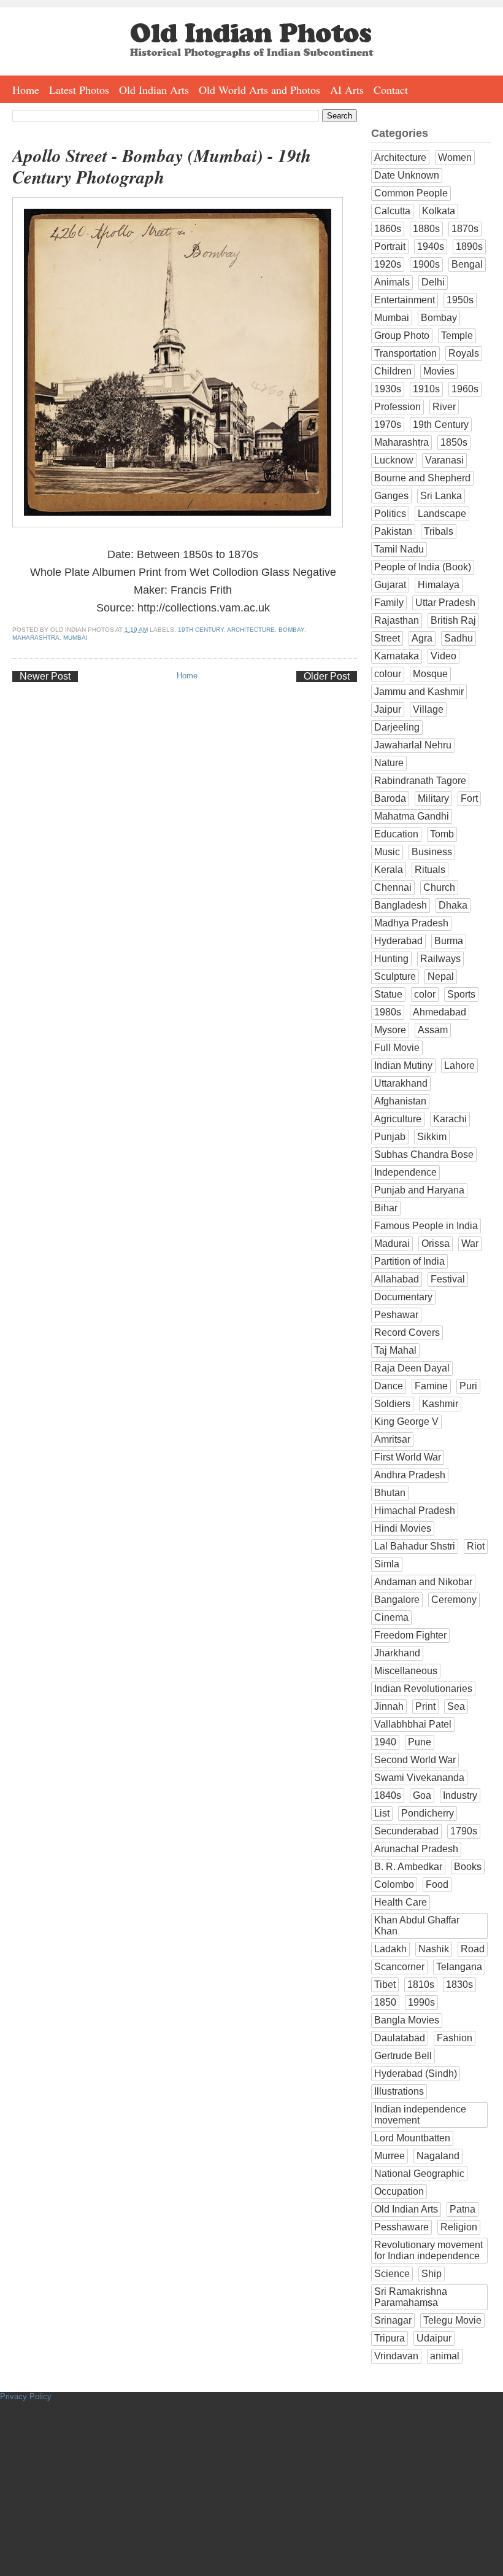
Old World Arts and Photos (259, 90)
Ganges (391, 496)
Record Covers (407, 1333)
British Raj (453, 620)
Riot (476, 1546)
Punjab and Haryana (419, 1190)
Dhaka (453, 905)
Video (443, 656)
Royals (464, 353)
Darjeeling (397, 727)
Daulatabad (400, 2038)
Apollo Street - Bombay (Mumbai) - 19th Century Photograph (162, 166)
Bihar (386, 1208)
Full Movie (397, 1048)
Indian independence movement (420, 2115)
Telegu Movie (452, 2320)
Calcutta (392, 211)
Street (387, 638)
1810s (421, 1984)
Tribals (439, 531)
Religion (459, 2227)
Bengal (467, 264)
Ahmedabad (440, 1012)
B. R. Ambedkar (408, 1867)
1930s (388, 389)
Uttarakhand (401, 1083)
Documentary (403, 1297)
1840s (388, 1795)
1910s (426, 389)
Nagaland (438, 2156)
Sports (461, 994)
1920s (388, 264)
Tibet (385, 1984)
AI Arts (347, 90)
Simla (387, 1564)
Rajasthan (397, 620)
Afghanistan (400, 1101)
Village (428, 709)
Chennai (393, 887)
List (382, 1813)
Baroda (390, 798)
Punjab (390, 1137)
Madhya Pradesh (411, 923)
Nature (389, 763)
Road (473, 1949)
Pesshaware (401, 2227)
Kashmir (440, 1404)
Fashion (455, 2038)
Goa (422, 1795)
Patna (463, 2209)
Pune (420, 1742)
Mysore (390, 1030)
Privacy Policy (26, 2396)
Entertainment (405, 300)
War (470, 1243)
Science (392, 2274)
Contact (391, 90)
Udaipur (434, 2338)
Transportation (405, 353)
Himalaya (439, 585)
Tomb (442, 834)
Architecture (251, 630)
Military (433, 798)
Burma (449, 941)
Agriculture (398, 1119)
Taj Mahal (395, 1350)
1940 (385, 1742)
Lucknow (394, 460)
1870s (465, 229)
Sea (456, 1706)
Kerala (389, 870)
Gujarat (390, 585)
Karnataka (397, 656)
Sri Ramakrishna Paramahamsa (411, 2297)
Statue (388, 994)
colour (388, 674)
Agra (422, 638)
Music (387, 852)
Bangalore (397, 1600)
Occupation (399, 2191)
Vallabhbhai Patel (413, 1724)
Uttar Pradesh (445, 603)
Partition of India (409, 1261)
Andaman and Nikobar (423, 1582)
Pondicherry (428, 1813)
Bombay (291, 630)
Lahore (459, 1065)
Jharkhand (397, 1653)
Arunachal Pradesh (416, 1849)
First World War (408, 1457)
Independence (405, 1172)
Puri (468, 1386)
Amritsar (392, 1439)
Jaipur (388, 709)
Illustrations (399, 2091)
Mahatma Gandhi (412, 816)
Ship (432, 2274)
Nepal (441, 976)
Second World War (415, 1760)
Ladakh (390, 1949)
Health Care (401, 1902)
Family (389, 603)
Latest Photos (79, 90)
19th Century (201, 630)
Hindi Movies (403, 1528)
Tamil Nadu (399, 549)
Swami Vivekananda (419, 1778)
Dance (389, 1386)
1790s (464, 1831)
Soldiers (392, 1404)
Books (468, 1867)
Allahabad (397, 1279)
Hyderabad (398, 941)
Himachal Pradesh (415, 1511)
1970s (388, 425)
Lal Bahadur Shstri (415, 1546)
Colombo (394, 1884)
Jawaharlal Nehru (413, 745)
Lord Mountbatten (412, 2138)
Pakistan (393, 531)
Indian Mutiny (403, 1065)
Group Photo (402, 336)
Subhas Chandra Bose (424, 1154)
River (444, 407)
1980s (388, 1012)
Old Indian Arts (154, 90)
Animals (392, 282)
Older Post (327, 676)
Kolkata (439, 211)
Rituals (430, 870)
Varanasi (444, 460)
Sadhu (459, 638)
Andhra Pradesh (410, 1475)
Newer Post (45, 676)
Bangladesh (401, 905)
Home (26, 90)
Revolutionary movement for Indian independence (428, 2250)
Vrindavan (396, 2356)
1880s (426, 229)
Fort (469, 798)
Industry (460, 1795)
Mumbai (75, 638)
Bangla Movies (407, 2020)
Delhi (433, 282)
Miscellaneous (406, 1671)
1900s (426, 264)
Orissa (436, 1243)
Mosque (430, 674)
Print (425, 1706)
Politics (390, 514)
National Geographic (419, 2174)
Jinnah (389, 1706)
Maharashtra (36, 638)
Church (439, 887)
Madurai (392, 1243)
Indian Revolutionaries (423, 1689)
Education (396, 834)
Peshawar (396, 1315)
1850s (454, 442)
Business (432, 852)
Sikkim (432, 1137)
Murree (390, 2156)
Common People (411, 193)
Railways (440, 959)
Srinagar (393, 2320)
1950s (460, 300)
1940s (431, 246)
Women (455, 157)
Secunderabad (406, 1831)
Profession (397, 407)
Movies (439, 371)
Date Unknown (407, 175)
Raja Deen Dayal (412, 1368)
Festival (448, 1279)
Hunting (391, 959)
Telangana (459, 1967)
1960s (465, 389)
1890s (469, 246)
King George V (406, 1422)
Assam (433, 1030)
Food (437, 1884)
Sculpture (395, 976)
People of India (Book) (423, 567)
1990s (421, 2002)
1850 (385, 2002)
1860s (388, 229)
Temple (457, 336)
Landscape (442, 514)
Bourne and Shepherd (422, 478)
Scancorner (399, 1967)
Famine (431, 1386)
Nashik (434, 1949)
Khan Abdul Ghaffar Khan (417, 1926)
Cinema (391, 1617)
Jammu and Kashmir (419, 692)
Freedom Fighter (410, 1635)
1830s (459, 1984)
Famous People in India (426, 1226)
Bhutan (390, 1493)
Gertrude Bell (403, 2056)
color (425, 994)
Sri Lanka (441, 496)
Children (393, 371)
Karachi (450, 1119)
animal (445, 2356)
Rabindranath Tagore (420, 781)
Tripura (390, 2338)
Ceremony (454, 1600)
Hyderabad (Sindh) (416, 2074)
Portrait (390, 246)
